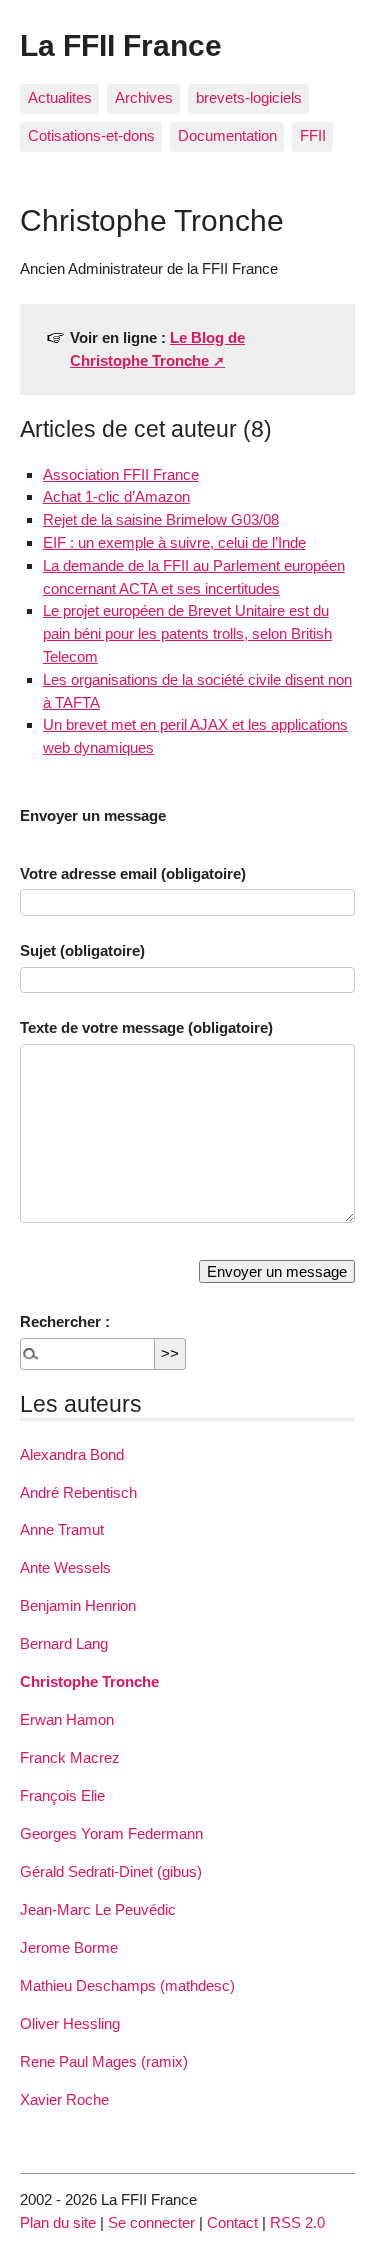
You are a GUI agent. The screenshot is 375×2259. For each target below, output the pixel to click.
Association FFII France (121, 474)
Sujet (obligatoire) (82, 950)
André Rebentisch (78, 1492)
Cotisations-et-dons (91, 135)
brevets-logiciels (249, 97)
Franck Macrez (70, 1757)
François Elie (62, 1795)
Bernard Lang (64, 1643)
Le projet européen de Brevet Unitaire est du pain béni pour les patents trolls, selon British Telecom (187, 633)
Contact (232, 2222)
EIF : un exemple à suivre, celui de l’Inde (174, 542)
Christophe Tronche (89, 1681)
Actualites (60, 97)
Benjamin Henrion (78, 1605)
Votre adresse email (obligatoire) (133, 873)
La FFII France (121, 45)
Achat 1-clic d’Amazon (116, 496)
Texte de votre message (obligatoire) (146, 1027)
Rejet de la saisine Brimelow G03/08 (161, 519)
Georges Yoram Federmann (111, 1833)
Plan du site (58, 2222)
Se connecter (151, 2222)
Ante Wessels (65, 1567)
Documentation (227, 135)
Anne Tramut (62, 1529)
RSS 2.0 (297, 2222)
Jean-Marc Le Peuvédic (98, 1909)
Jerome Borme (69, 1947)
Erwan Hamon (67, 1719)
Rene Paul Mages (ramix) (104, 2061)
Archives (144, 97)
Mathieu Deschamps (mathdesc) (127, 1985)
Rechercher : (65, 1321)
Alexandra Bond (72, 1454)
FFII (313, 135)
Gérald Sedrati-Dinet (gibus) (111, 1871)
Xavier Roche (64, 2099)
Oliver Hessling (70, 2023)
